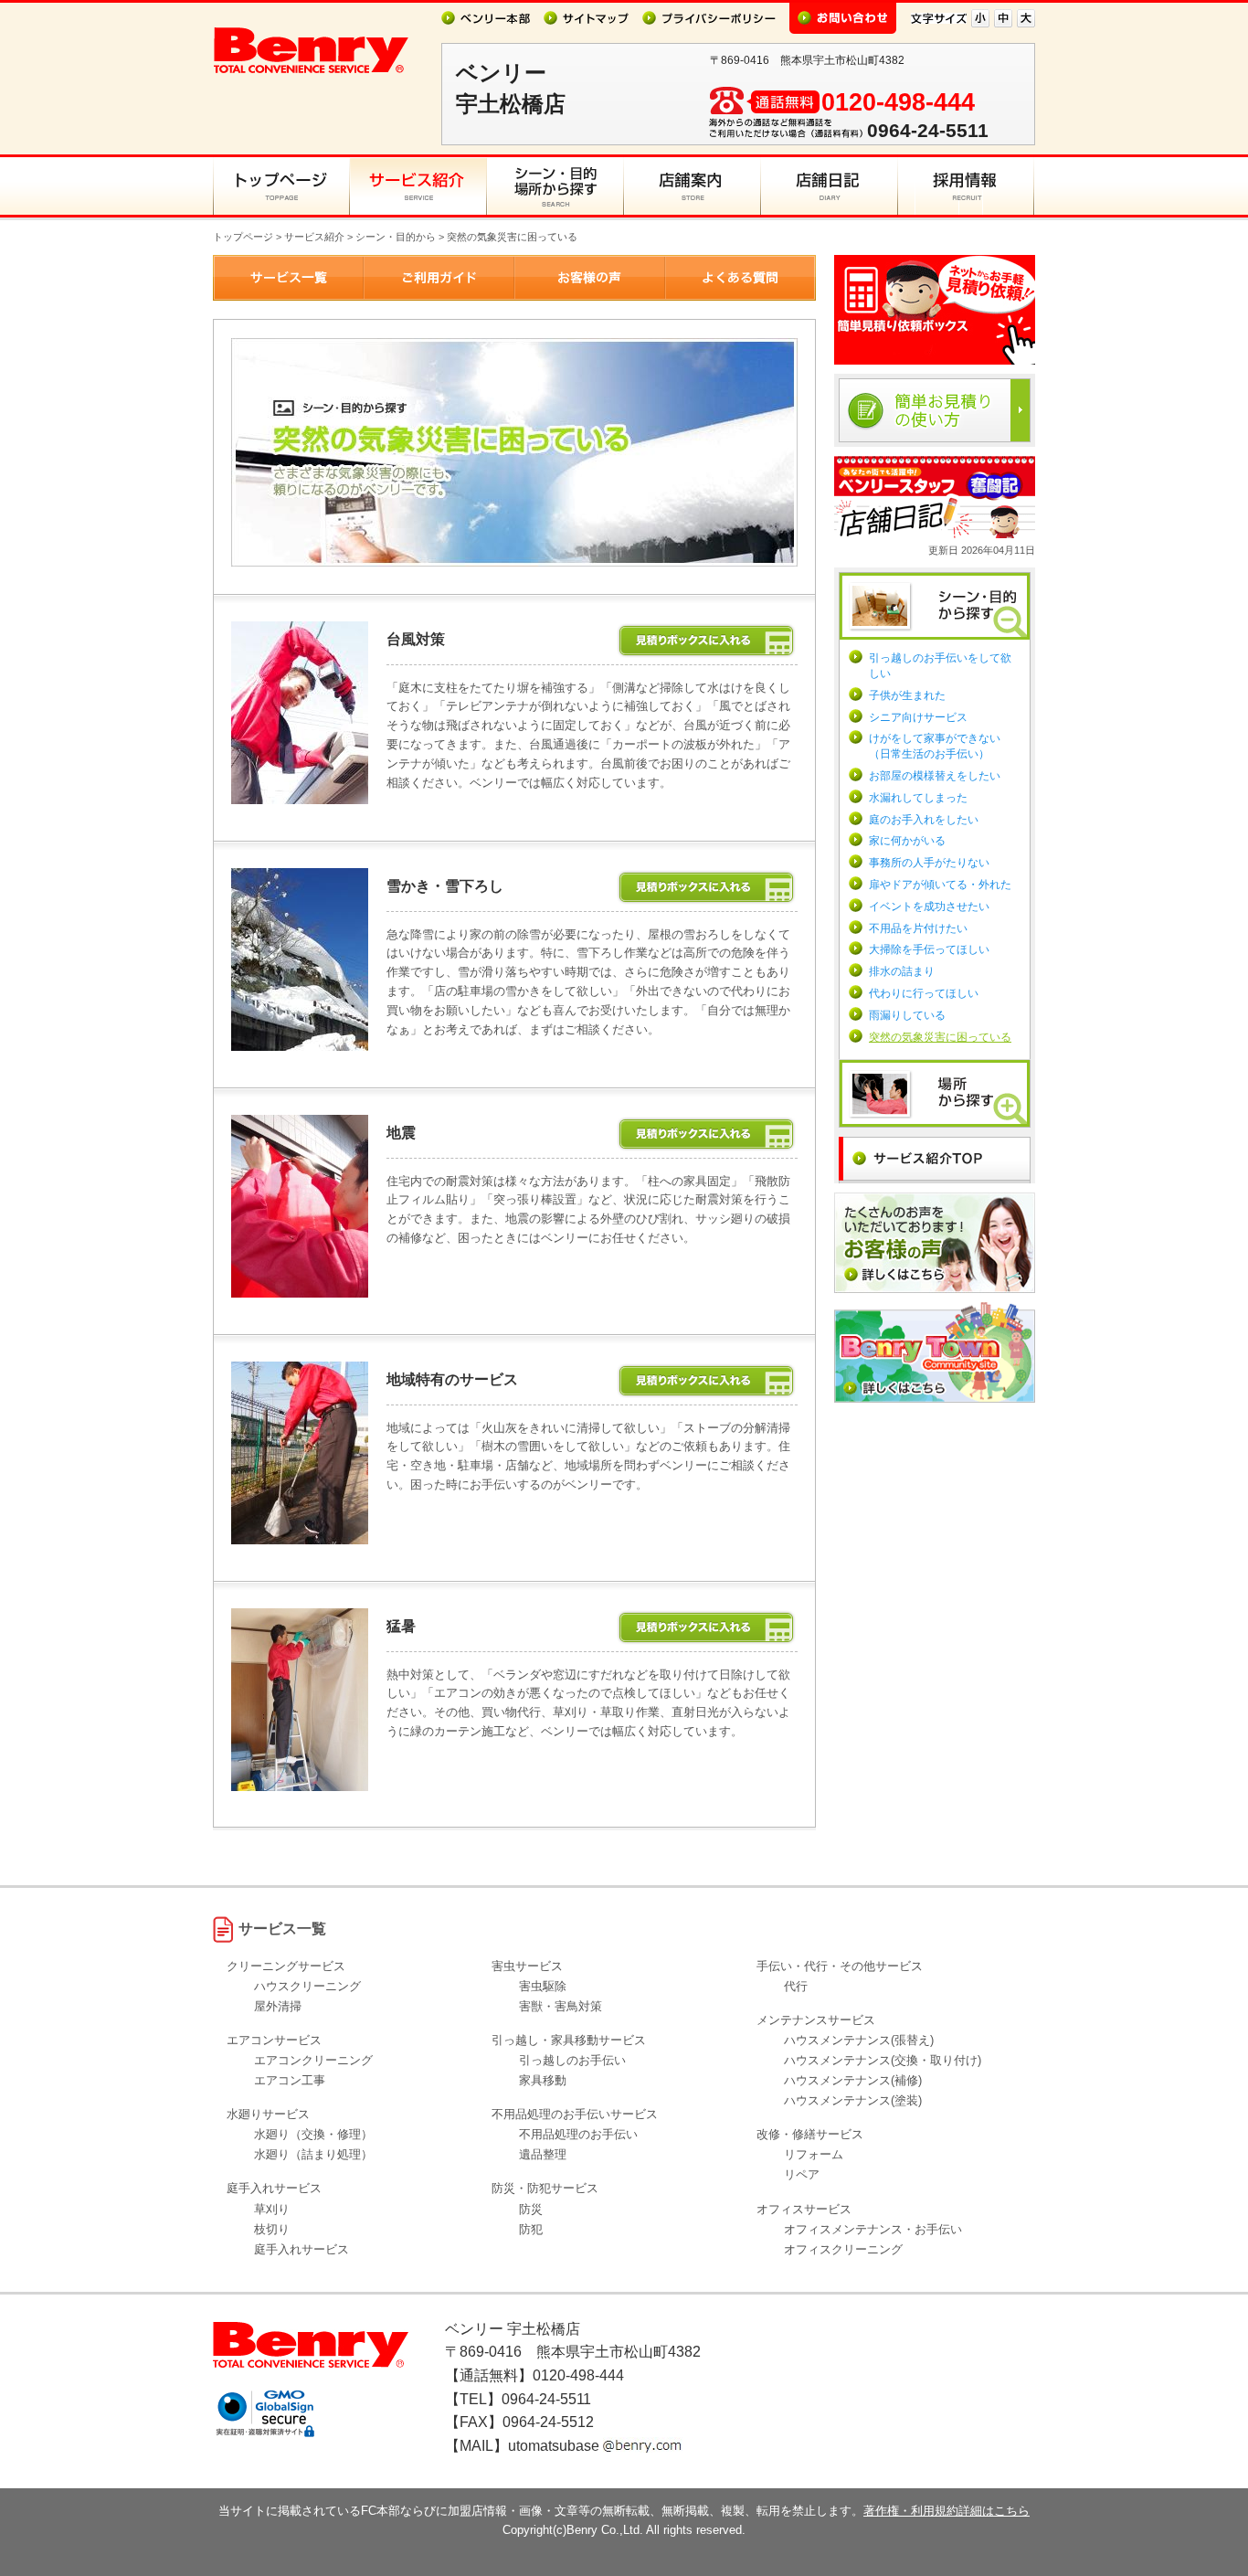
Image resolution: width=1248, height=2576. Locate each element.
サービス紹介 (314, 237)
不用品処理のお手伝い (578, 2134)
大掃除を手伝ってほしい (929, 949)
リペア (802, 2174)
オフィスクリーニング (843, 2249)
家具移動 (543, 2080)
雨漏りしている (907, 1015)
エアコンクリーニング (313, 2060)
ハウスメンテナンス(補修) (853, 2080)
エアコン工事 (290, 2080)
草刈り (272, 2209)
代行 (796, 1986)
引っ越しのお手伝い (572, 2060)
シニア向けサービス (918, 717)
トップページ (243, 237)
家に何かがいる (907, 841)
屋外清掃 (278, 2006)
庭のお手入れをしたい (924, 820)
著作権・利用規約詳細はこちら (947, 2511)
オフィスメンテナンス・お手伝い (873, 2229)
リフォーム (814, 2154)
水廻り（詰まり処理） (313, 2154)
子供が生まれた (907, 695)
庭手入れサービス (301, 2249)
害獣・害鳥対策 (561, 2006)
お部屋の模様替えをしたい (935, 776)
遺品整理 (543, 2154)
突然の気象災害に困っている (940, 1037)
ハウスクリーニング (307, 1986)
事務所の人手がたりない (929, 863)
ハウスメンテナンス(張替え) (859, 2040)
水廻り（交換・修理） (313, 2134)
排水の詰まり (902, 971)
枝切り (272, 2229)
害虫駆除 (543, 1986)
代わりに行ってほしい (924, 993)
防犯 (531, 2229)
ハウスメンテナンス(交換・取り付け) (883, 2060)
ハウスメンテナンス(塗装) (853, 2100)
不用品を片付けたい (918, 928)
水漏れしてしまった (918, 798)
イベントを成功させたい (929, 906)
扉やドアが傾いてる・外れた (940, 885)
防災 (531, 2209)
